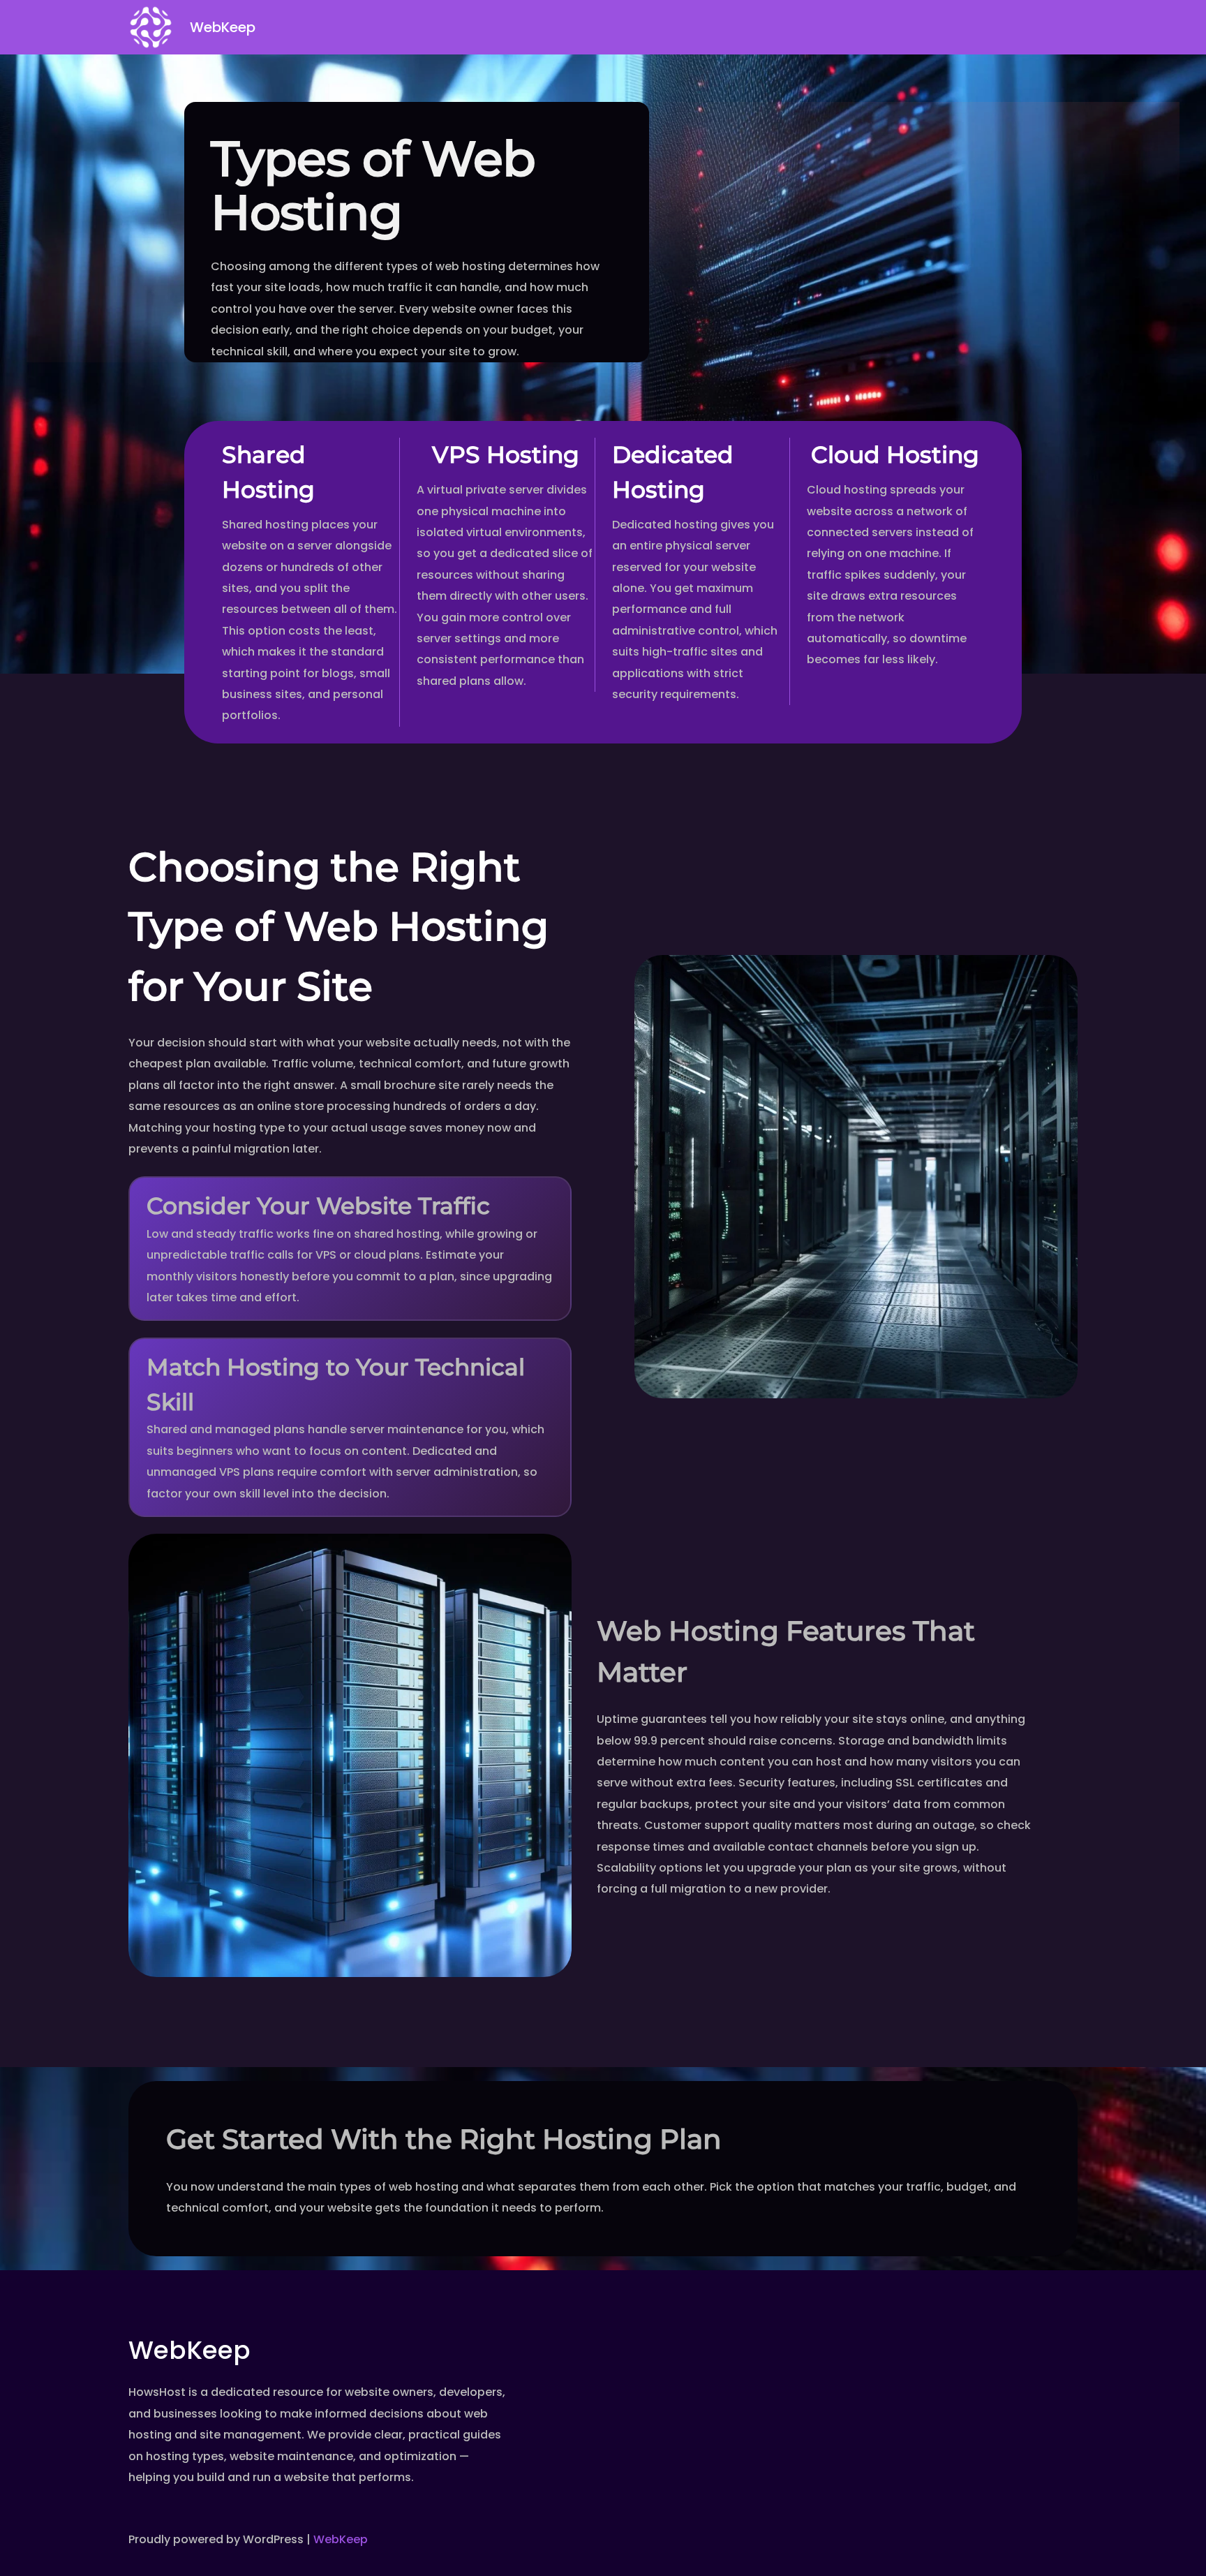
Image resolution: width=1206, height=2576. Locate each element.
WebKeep (223, 27)
